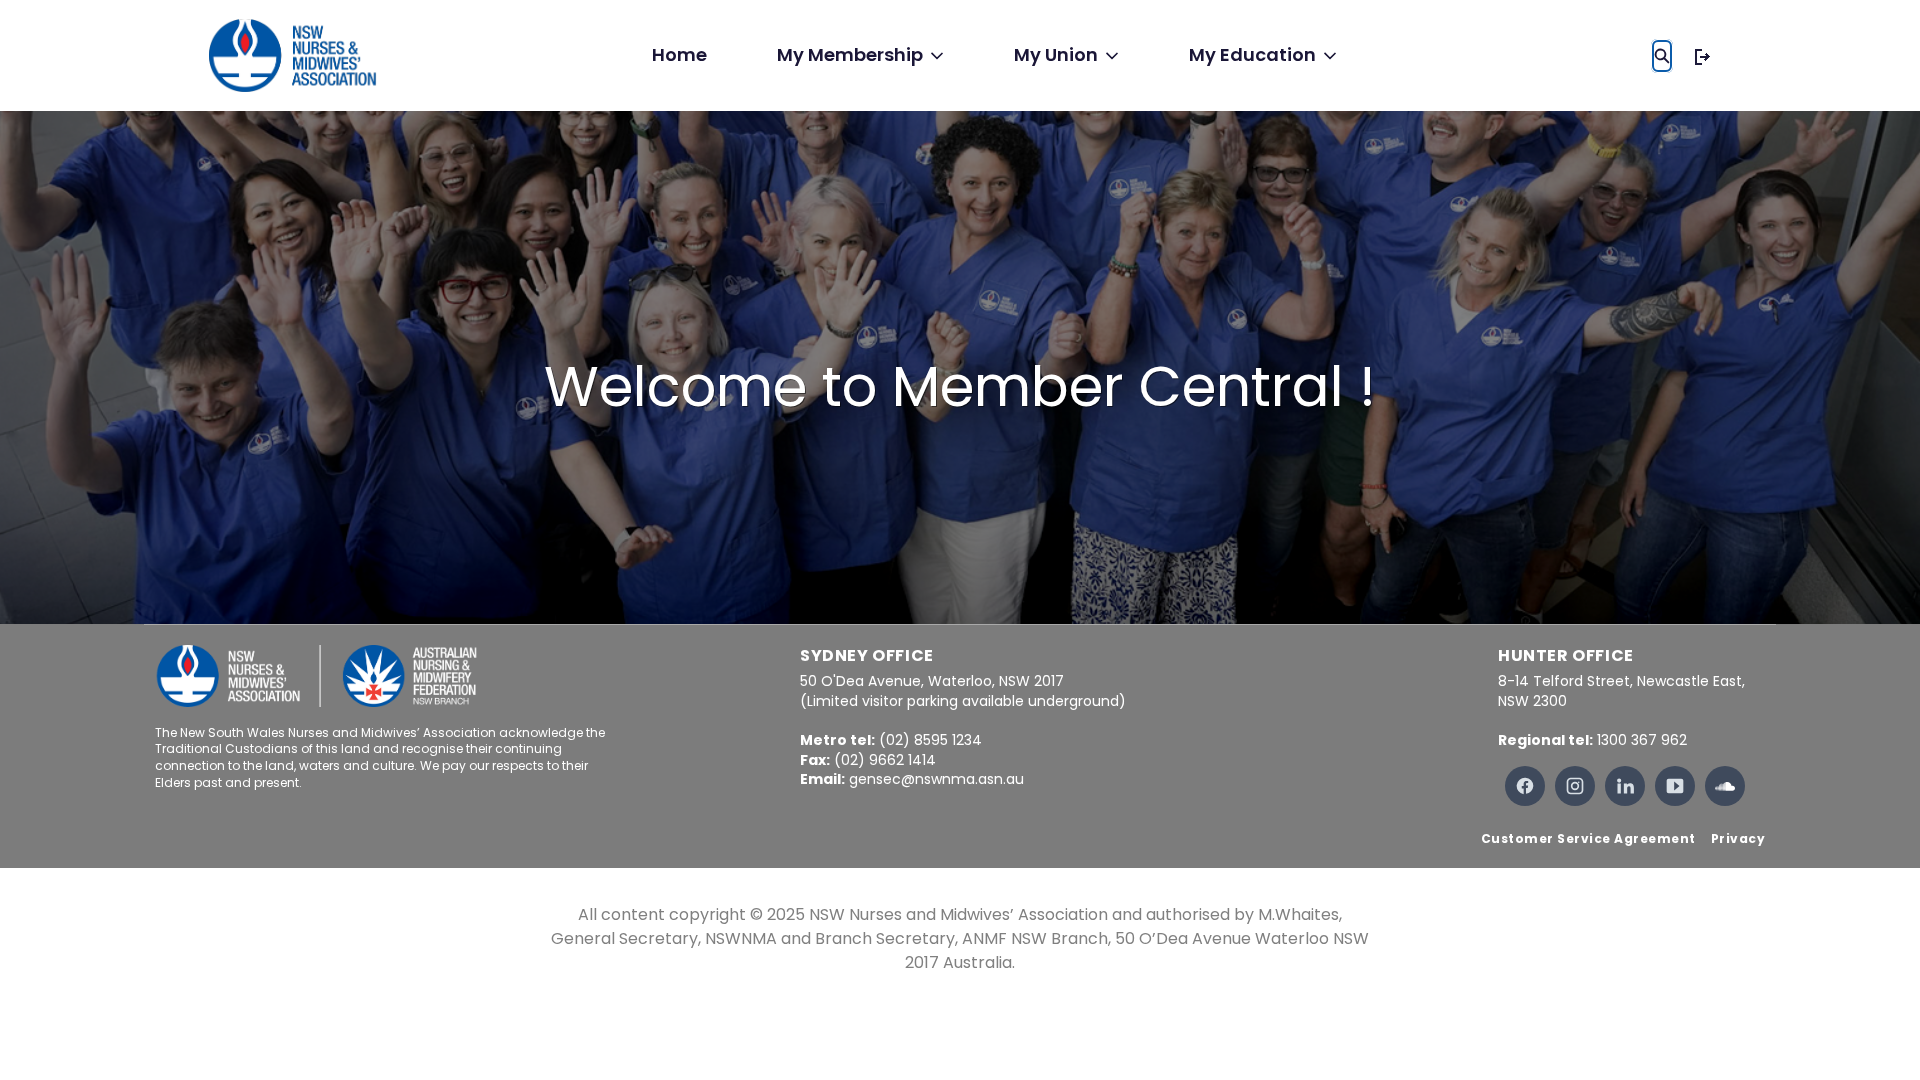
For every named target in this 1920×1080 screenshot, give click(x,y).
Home (679, 54)
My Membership (850, 54)
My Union (1056, 54)
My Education (1252, 54)
